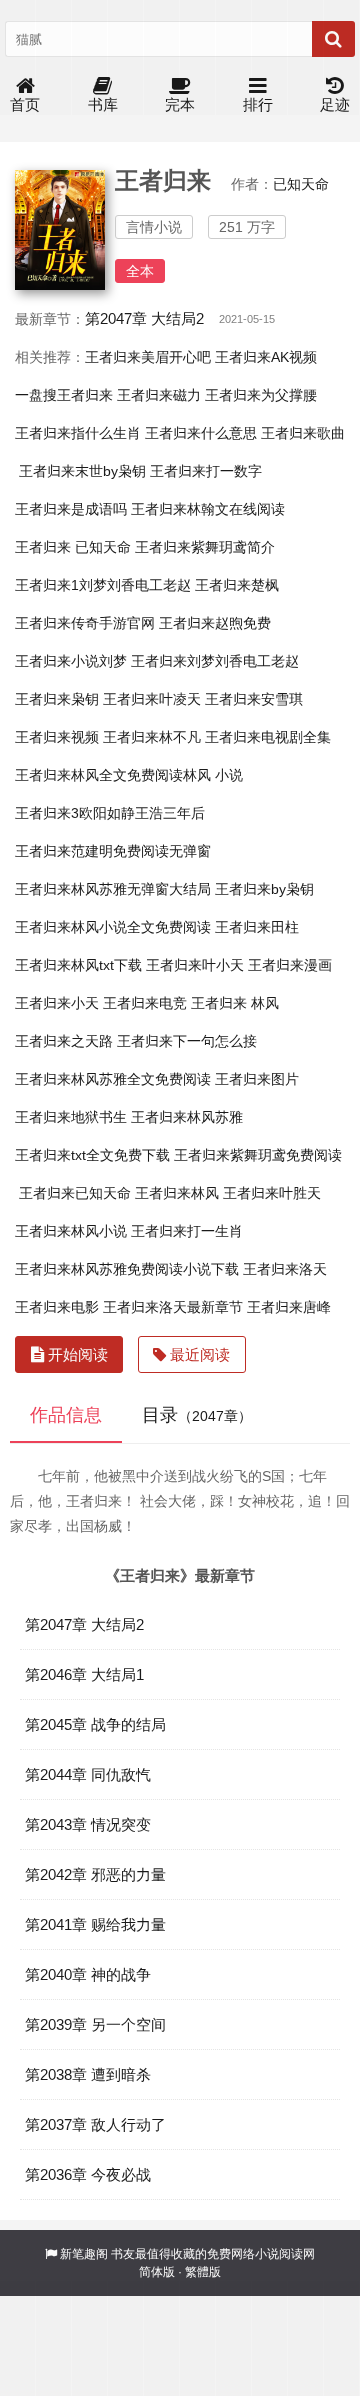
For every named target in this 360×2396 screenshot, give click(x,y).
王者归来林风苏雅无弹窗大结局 (113, 889)
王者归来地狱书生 (71, 1117)
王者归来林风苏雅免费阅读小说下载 (127, 1269)
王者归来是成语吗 (71, 509)
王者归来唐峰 (289, 1307)
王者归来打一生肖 (187, 1231)
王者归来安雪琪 (254, 699)
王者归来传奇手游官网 (85, 623)
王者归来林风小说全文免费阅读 (113, 927)
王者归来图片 (257, 1079)
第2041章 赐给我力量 (95, 1924)
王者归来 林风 (235, 1003)
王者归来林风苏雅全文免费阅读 (113, 1079)
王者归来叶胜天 (272, 1193)
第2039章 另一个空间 (95, 2024)
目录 (197, 1415)
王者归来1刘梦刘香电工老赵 (103, 585)
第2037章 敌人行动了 (95, 2124)
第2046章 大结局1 (84, 1674)
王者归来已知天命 (75, 1193)
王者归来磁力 (159, 395)
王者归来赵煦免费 (215, 623)
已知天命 (301, 184)
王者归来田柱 (257, 927)
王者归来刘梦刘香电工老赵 (215, 661)
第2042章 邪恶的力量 (95, 1874)
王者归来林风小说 (71, 1231)
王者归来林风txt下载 (78, 965)
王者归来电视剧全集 (268, 737)
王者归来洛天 (285, 1269)
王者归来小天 (57, 1003)
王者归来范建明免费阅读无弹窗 (113, 851)
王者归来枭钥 (57, 699)
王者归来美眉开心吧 (148, 357)
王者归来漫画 (290, 965)
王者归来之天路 (64, 1041)
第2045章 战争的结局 (95, 1724)
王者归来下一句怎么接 (187, 1041)
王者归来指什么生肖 (78, 433)
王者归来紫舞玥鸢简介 (205, 547)
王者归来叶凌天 (152, 699)
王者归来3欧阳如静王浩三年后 (110, 813)
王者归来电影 (57, 1307)
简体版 (157, 2272)
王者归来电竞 (145, 1003)
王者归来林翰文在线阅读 (208, 509)
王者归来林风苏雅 (187, 1117)
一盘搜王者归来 (64, 395)
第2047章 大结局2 (144, 318)
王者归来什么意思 (201, 433)
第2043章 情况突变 (88, 1824)
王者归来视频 (57, 737)
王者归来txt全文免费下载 (92, 1155)
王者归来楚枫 (237, 585)
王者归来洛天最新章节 (173, 1307)
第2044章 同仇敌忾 (88, 1774)
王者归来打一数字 (206, 471)
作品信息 (66, 1415)
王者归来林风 (177, 1193)
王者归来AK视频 (266, 357)
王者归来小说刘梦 (71, 661)
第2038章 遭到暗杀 (88, 2074)
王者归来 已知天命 (73, 547)
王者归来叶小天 (195, 965)
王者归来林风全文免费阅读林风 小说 (129, 775)
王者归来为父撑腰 (261, 395)
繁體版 (203, 2272)
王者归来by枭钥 (264, 889)
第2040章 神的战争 (88, 1974)
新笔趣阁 (84, 2254)
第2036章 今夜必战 (88, 2174)
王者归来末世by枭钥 (82, 471)
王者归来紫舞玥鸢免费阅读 (258, 1155)
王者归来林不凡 (152, 737)
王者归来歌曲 (303, 433)
